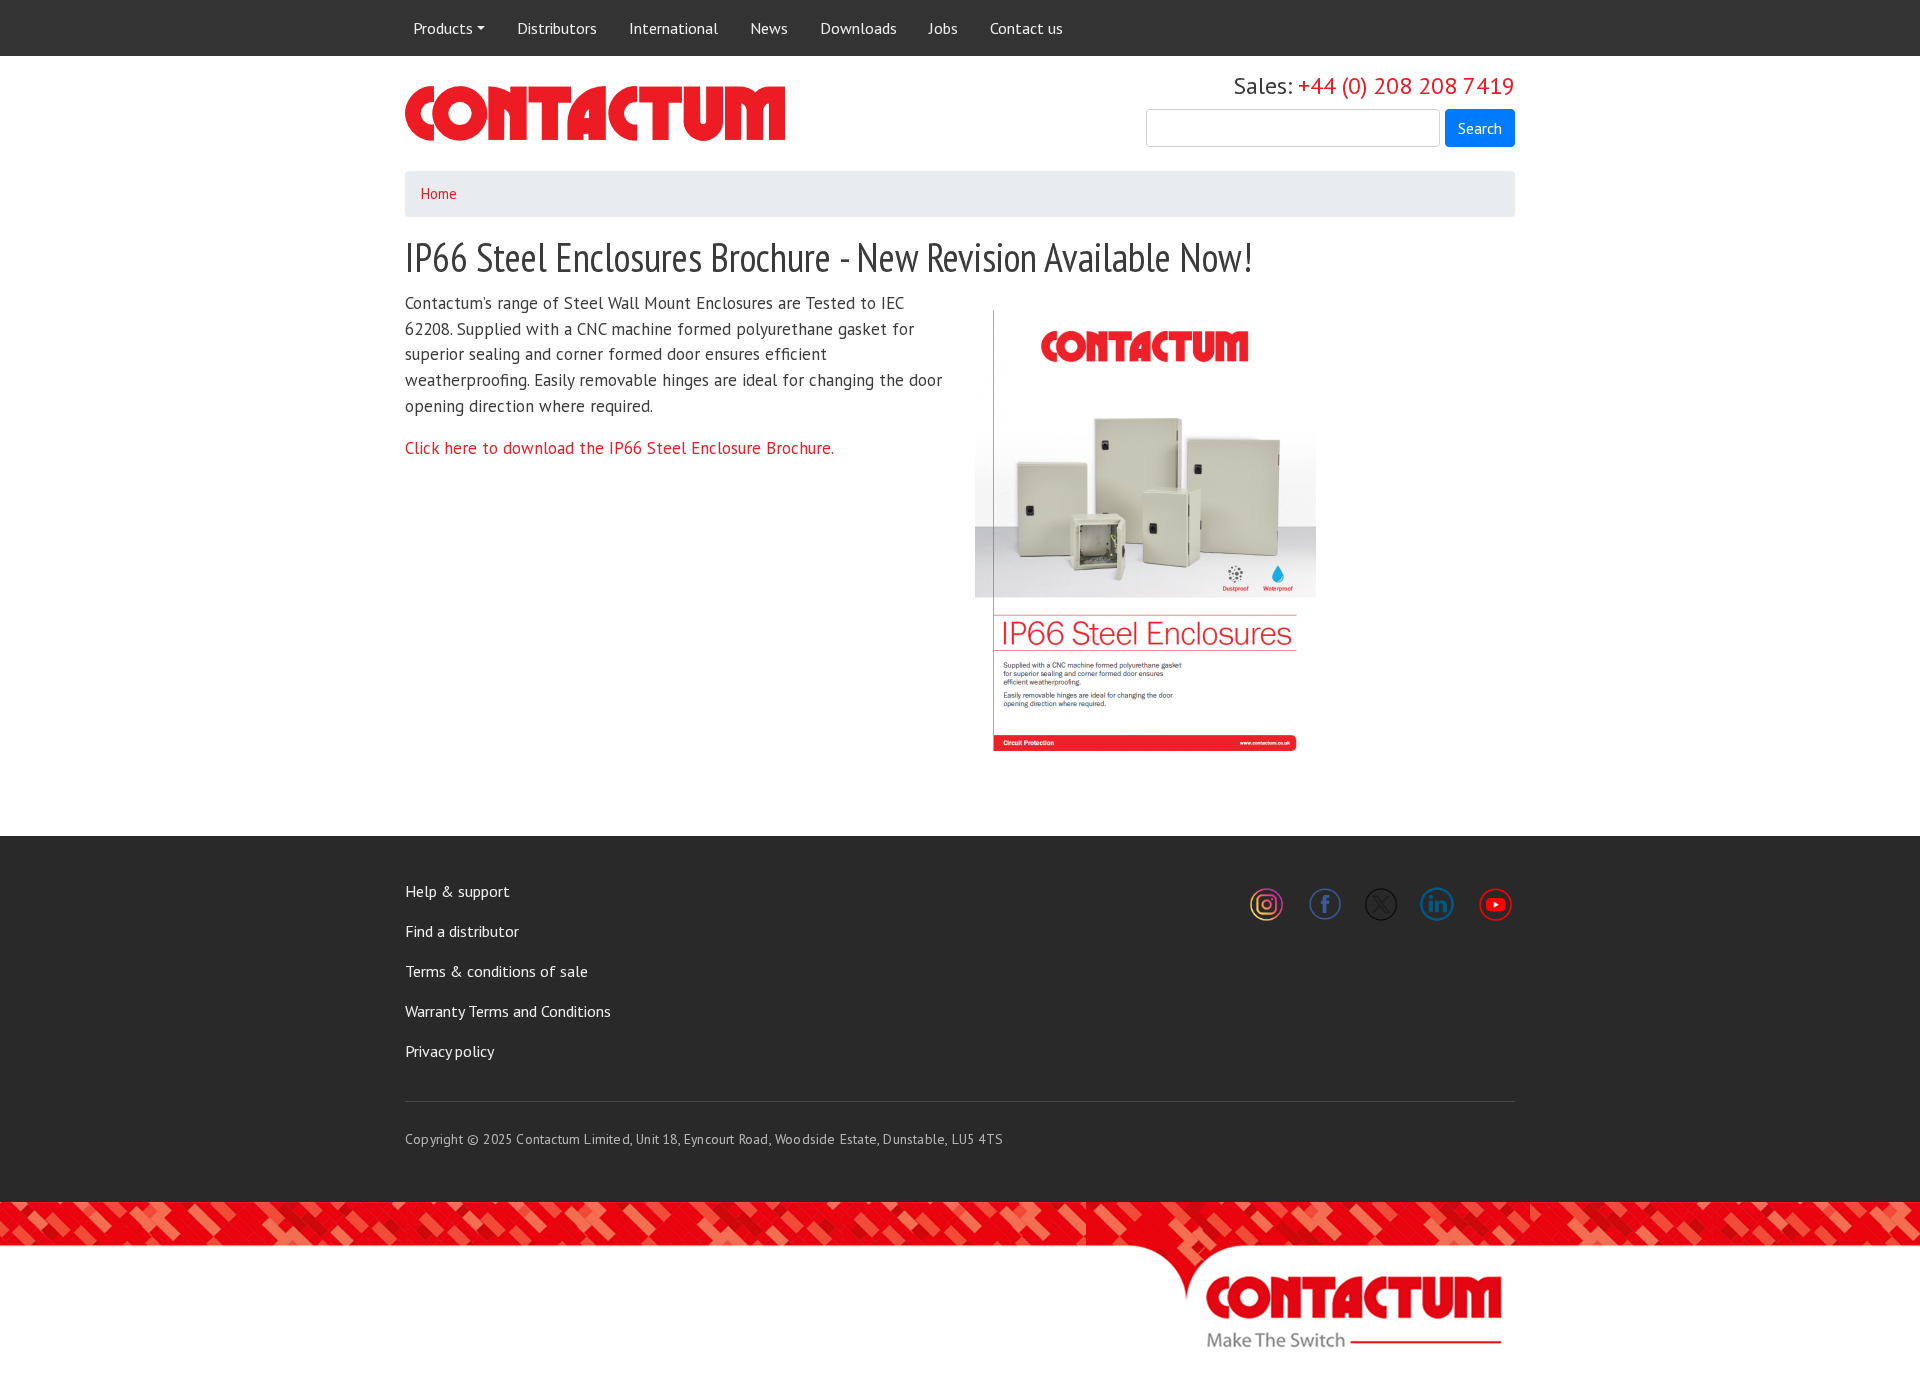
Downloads (858, 28)
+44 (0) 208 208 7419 (1406, 85)
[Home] (595, 113)
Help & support (457, 891)
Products (443, 28)
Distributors (557, 28)
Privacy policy (449, 1051)
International (673, 28)
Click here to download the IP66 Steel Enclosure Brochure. (619, 448)
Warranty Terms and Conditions (508, 1011)
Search (1480, 128)
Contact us (1026, 28)
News (769, 28)
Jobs (943, 28)
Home (439, 193)
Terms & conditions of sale (496, 971)
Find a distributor (462, 931)
